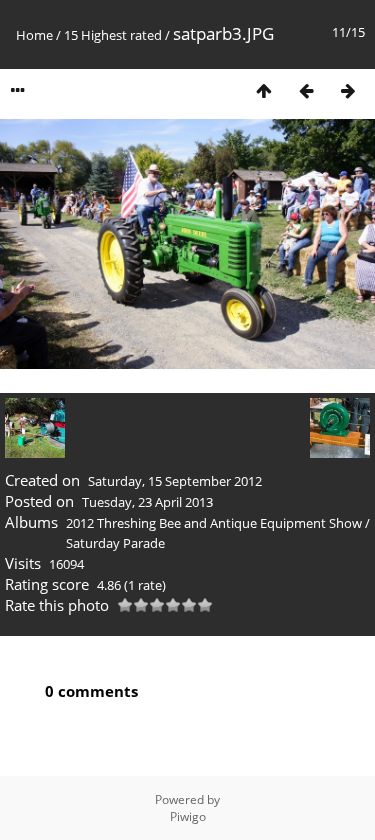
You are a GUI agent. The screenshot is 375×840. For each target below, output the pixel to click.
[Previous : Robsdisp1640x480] (306, 90)
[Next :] (348, 90)
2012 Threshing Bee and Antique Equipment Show (214, 523)
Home (34, 35)
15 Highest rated (113, 35)
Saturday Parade (115, 543)
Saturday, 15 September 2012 (175, 481)
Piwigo (188, 816)
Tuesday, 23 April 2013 (147, 502)
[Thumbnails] (264, 90)
